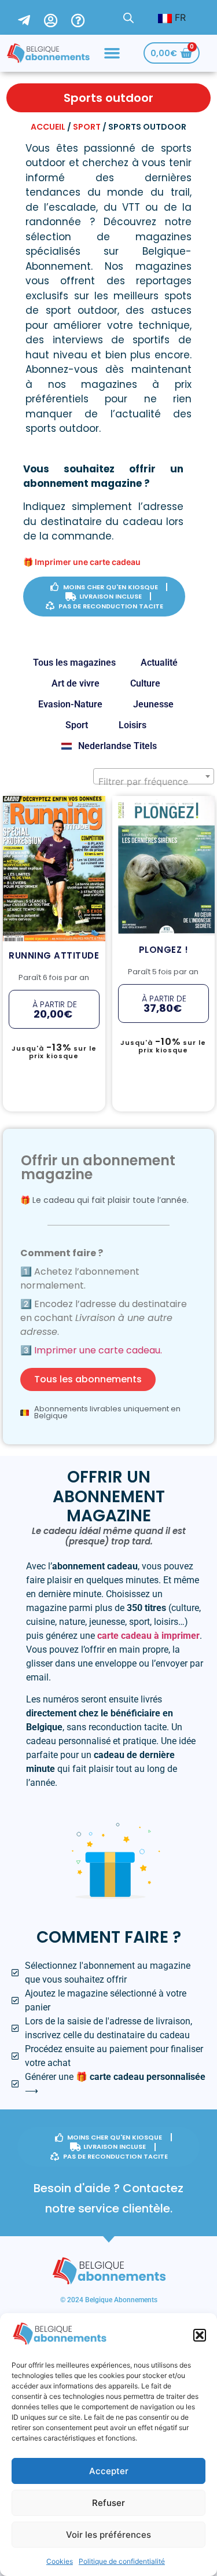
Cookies (60, 2561)
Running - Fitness (54, 803)
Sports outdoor (58, 814)
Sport (87, 127)
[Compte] (58, 17)
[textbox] (154, 781)
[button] (200, 2335)
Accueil (48, 127)
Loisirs (133, 725)
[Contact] (31, 17)
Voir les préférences (108, 2535)
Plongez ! (163, 811)
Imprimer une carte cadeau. (98, 1350)
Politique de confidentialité (122, 2561)
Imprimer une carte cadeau (88, 562)
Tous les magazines (74, 663)
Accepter (109, 2471)
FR (179, 17)
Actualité (159, 663)
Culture (145, 683)
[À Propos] (85, 17)
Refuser (108, 2503)
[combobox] (154, 776)
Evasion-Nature (70, 704)
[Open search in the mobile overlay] (128, 18)
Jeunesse (153, 704)
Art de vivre (76, 683)
